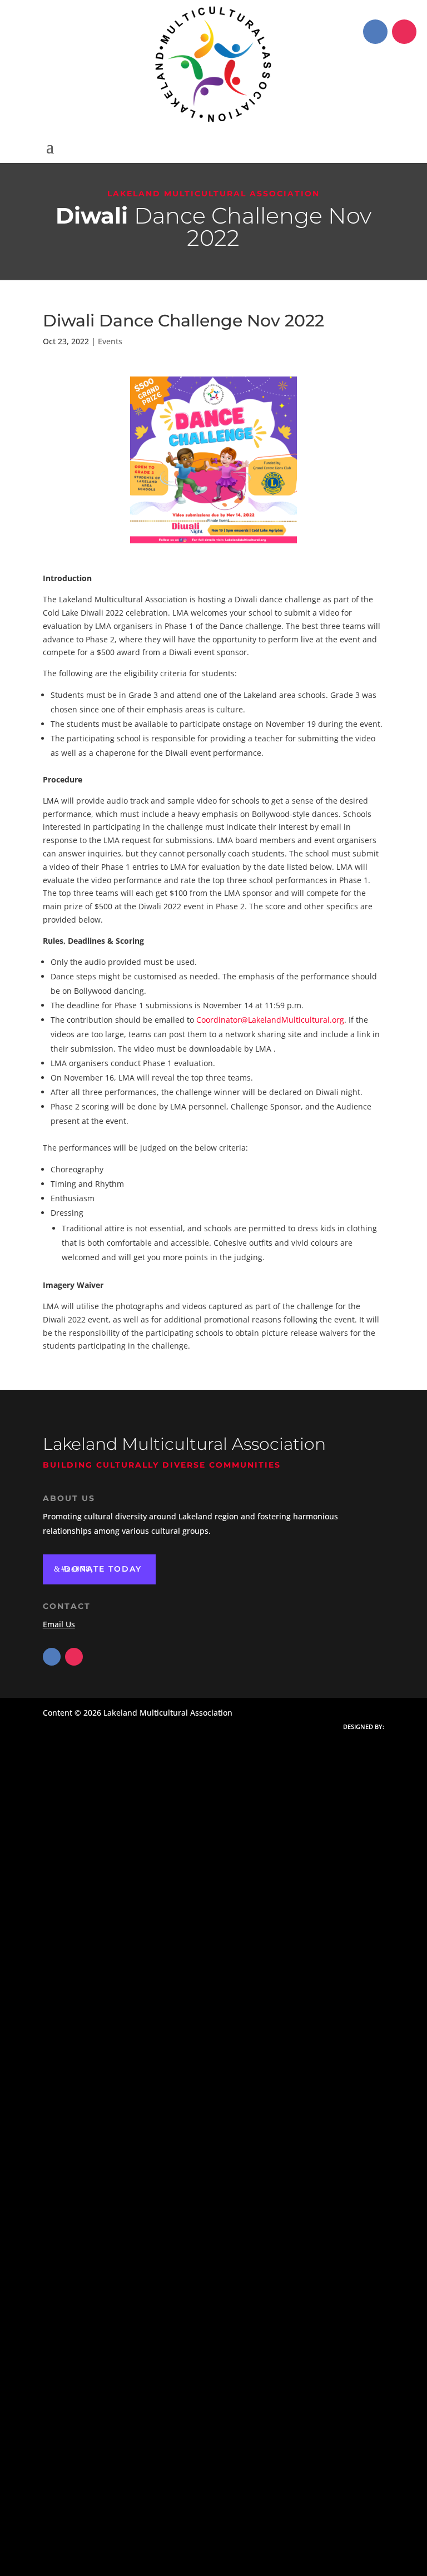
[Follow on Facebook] (375, 32)
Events (110, 341)
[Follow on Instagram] (404, 32)
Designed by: (364, 1727)
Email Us (59, 1624)
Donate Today (103, 1569)
